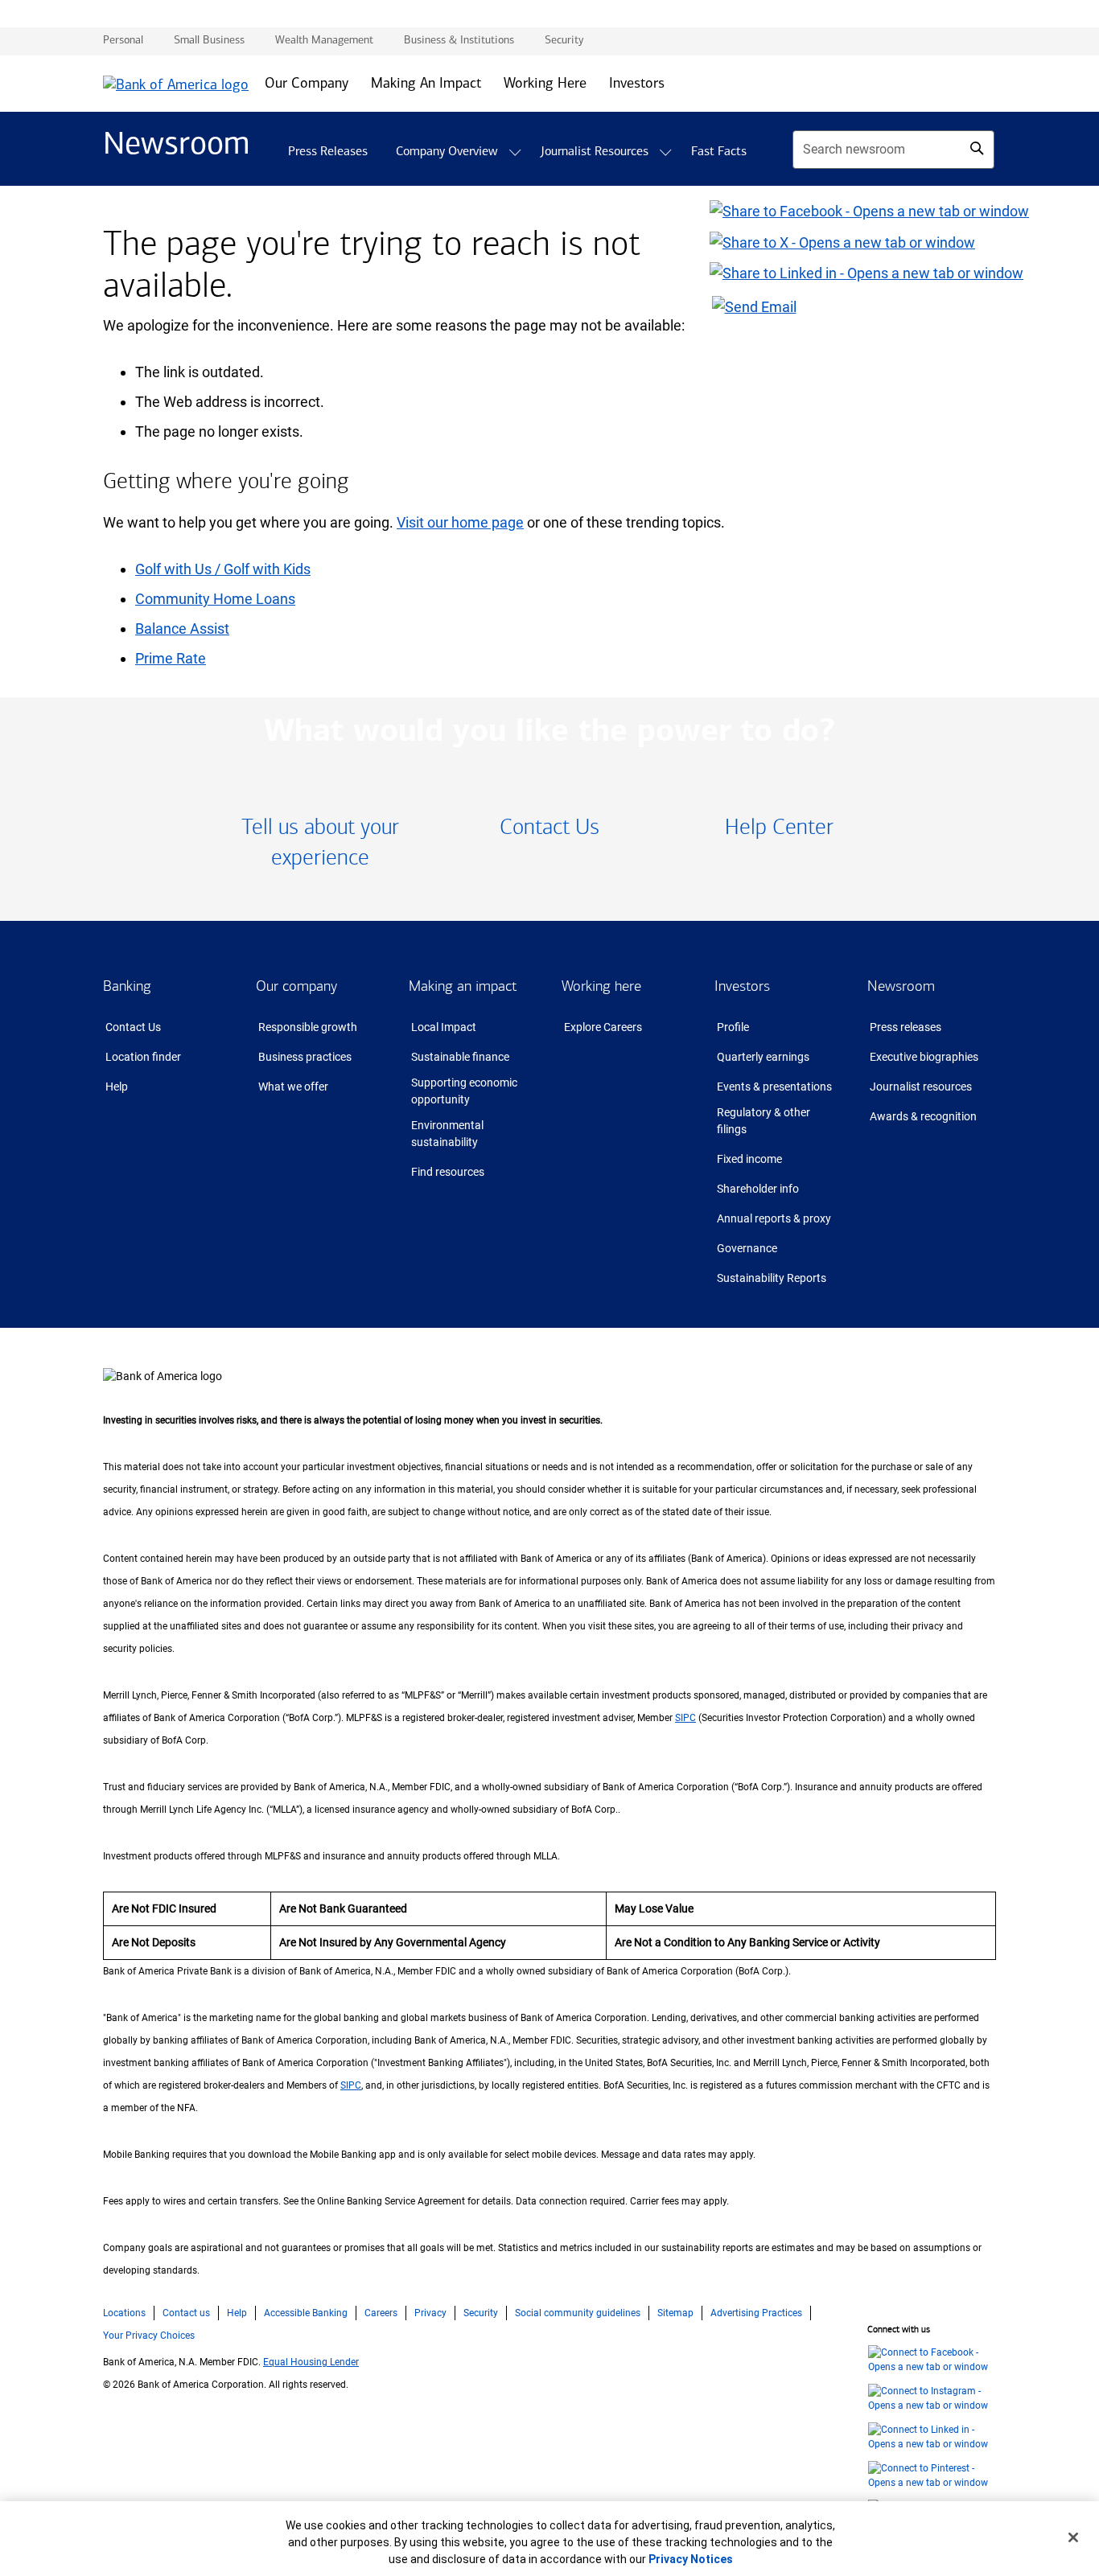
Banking (127, 986)
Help (117, 1087)
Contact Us (133, 1027)
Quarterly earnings (763, 1057)
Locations (124, 2313)
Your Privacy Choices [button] (149, 2336)
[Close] (1073, 2537)
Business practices (305, 1057)
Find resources (448, 1172)
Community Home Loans (215, 599)
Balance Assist (182, 629)
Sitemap (675, 2313)
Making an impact (463, 986)
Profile (733, 1027)
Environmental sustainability (447, 1134)
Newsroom (901, 986)
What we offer (293, 1087)
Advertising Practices (756, 2313)
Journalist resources (921, 1087)
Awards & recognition (923, 1116)
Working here (601, 986)
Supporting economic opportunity (464, 1091)
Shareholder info (758, 1189)
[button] (515, 152)
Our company (296, 986)
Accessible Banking (306, 2313)
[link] (321, 843)
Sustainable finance (460, 1057)
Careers (381, 2313)
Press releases (906, 1027)
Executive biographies (924, 1057)
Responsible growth (308, 1027)
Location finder (143, 1057)
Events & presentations (774, 1087)
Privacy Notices (691, 2559)
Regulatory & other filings (764, 1121)
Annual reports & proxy (774, 1218)
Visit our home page (460, 522)
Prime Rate (171, 658)
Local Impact (444, 1027)
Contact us (186, 2313)
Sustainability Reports (772, 1278)
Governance (747, 1248)
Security (481, 2313)
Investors (742, 986)
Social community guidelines (578, 2313)
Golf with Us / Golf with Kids (223, 569)
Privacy (430, 2313)
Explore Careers (603, 1027)
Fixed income (749, 1159)
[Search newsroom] (977, 148)
